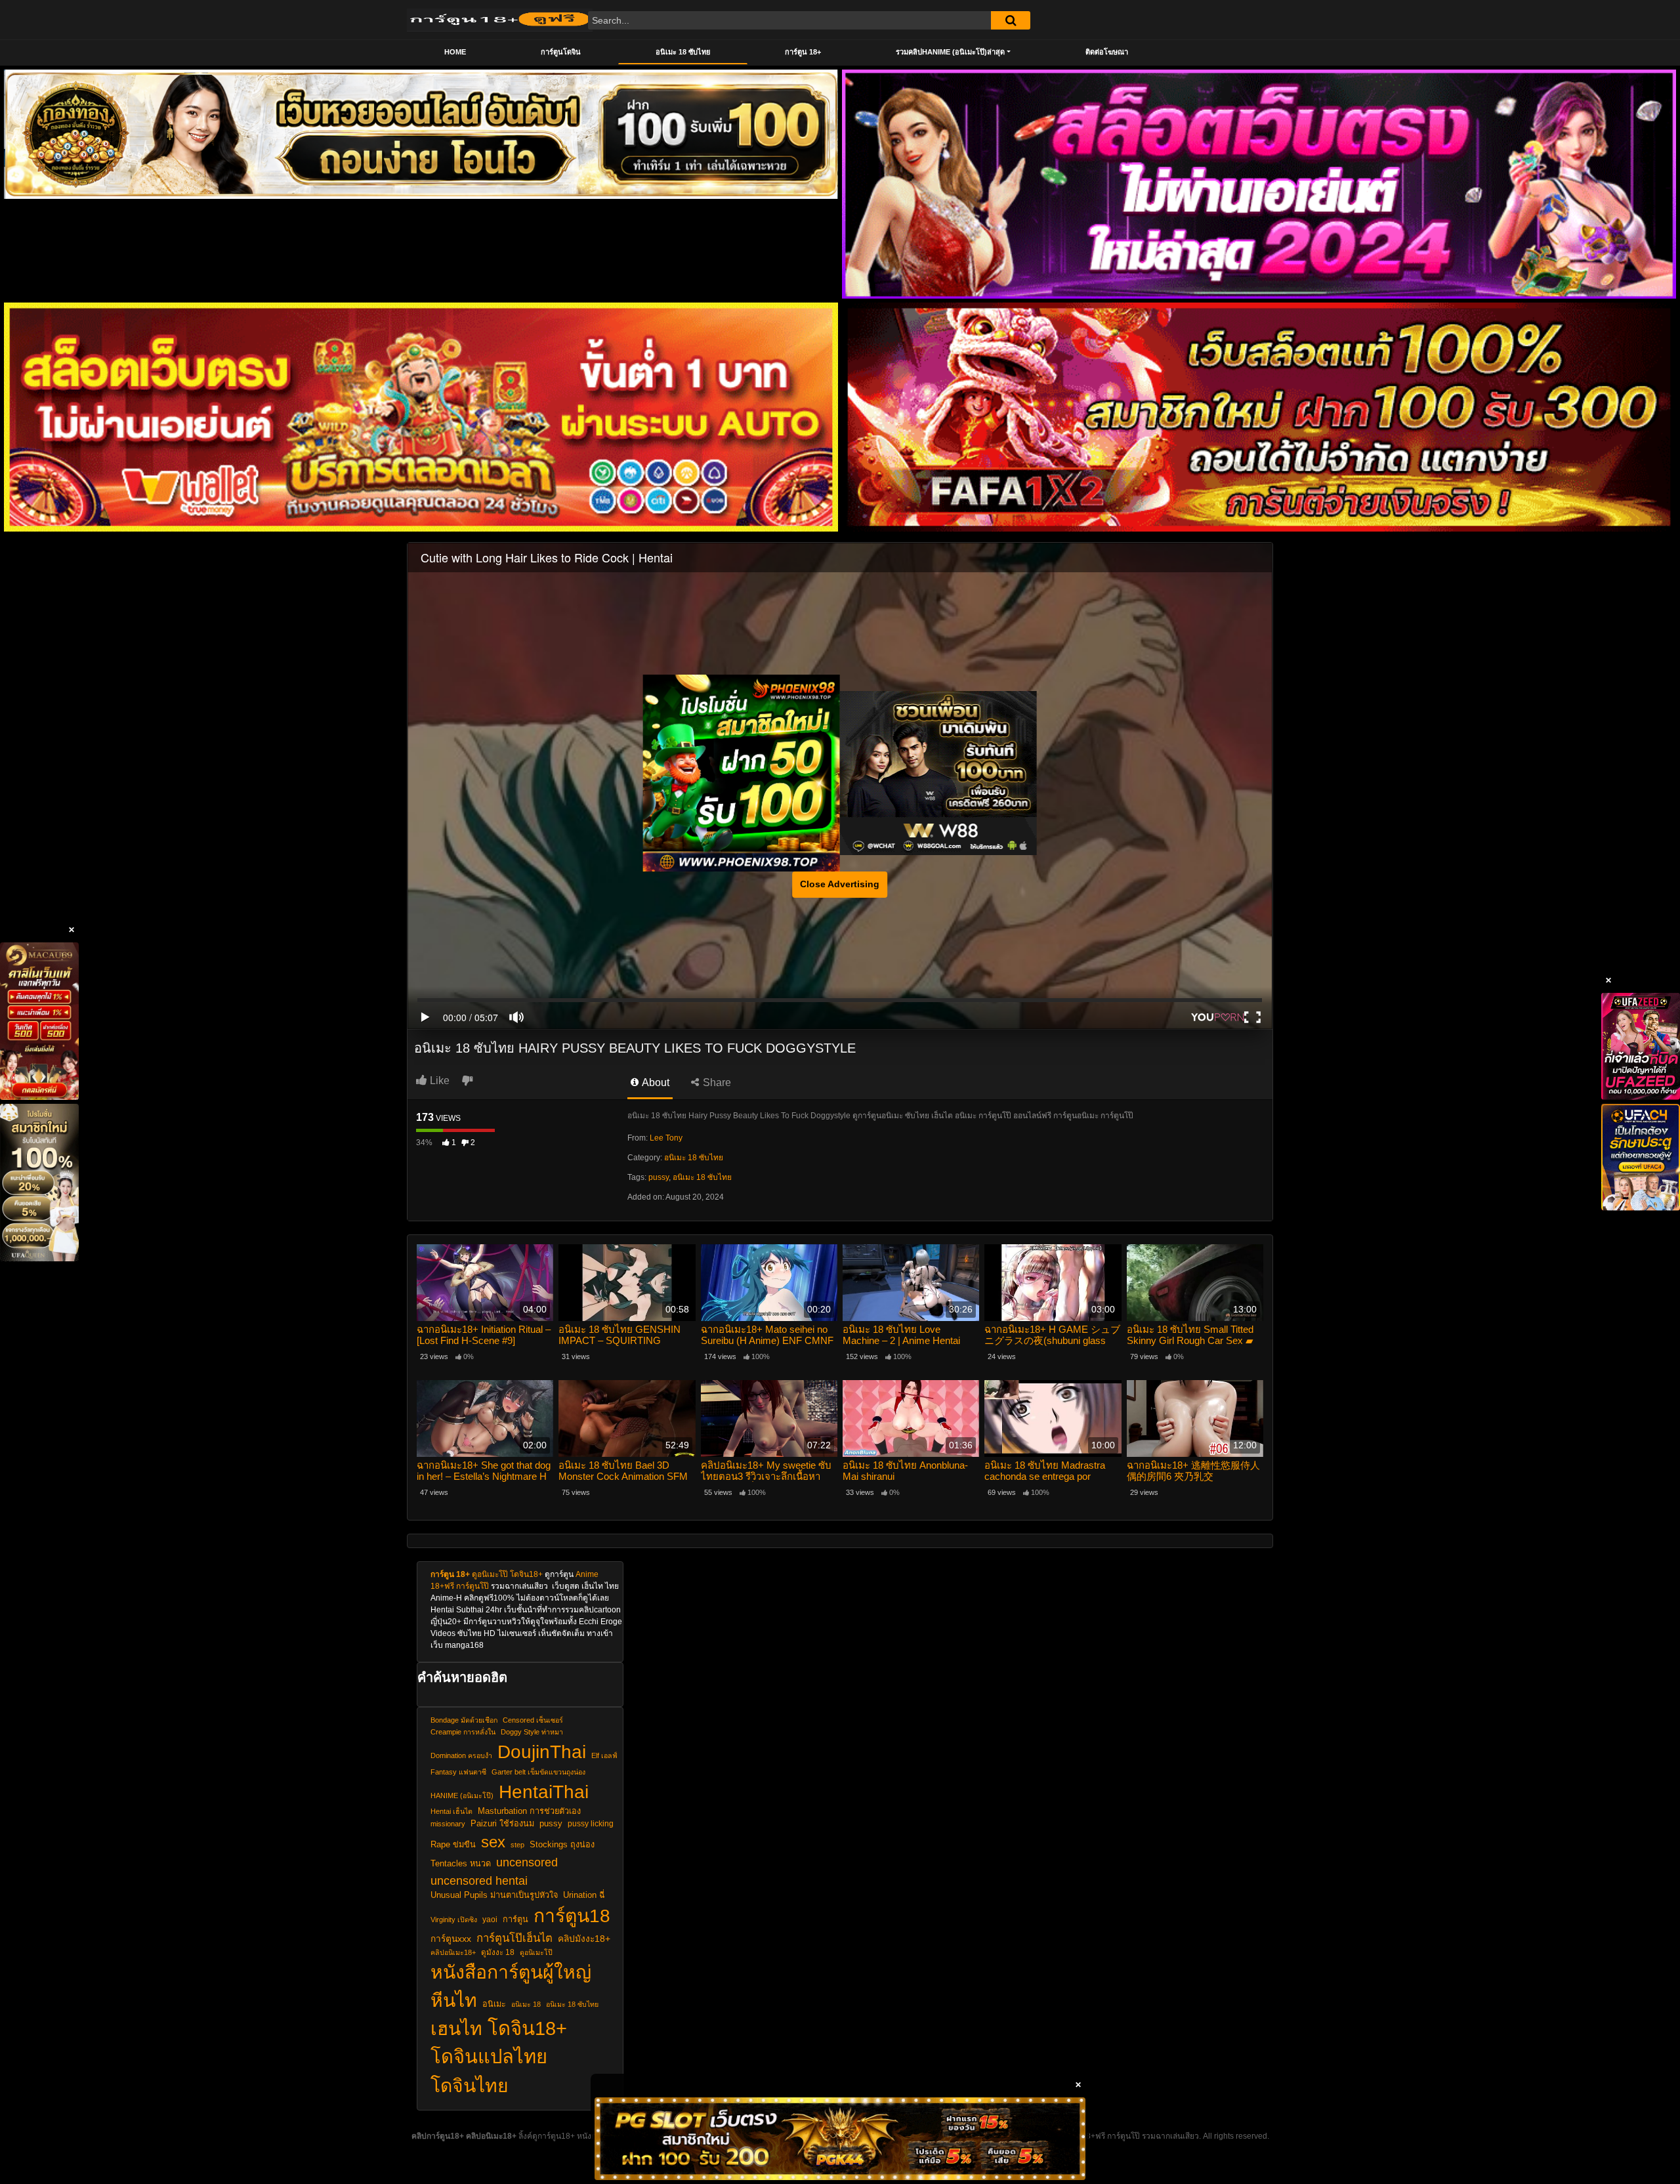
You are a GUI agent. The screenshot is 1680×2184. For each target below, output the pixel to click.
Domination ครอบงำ (461, 1755)
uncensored (527, 1862)
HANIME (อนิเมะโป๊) (462, 1795)
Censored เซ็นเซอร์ (533, 1720)
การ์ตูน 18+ (803, 52)
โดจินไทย (470, 2086)
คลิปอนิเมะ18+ (453, 1952)
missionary (448, 1824)
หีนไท (454, 2000)
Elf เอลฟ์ (604, 1755)
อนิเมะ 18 (526, 2004)
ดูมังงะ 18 (498, 1952)
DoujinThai (542, 1752)
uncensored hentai (479, 1880)
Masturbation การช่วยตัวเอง (529, 1811)
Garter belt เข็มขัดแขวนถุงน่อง (538, 1772)
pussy (659, 1177)
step (517, 1845)
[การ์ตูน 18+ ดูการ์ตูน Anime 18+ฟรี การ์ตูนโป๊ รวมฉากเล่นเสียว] (500, 20)
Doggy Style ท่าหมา (532, 1732)
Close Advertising (840, 884)
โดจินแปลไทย (489, 2057)
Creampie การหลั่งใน (463, 1732)
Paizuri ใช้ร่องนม (502, 1824)
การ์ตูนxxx (451, 1939)
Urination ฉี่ (584, 1895)
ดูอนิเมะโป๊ (490, 1574)
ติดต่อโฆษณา (1107, 52)
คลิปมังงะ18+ (584, 1939)
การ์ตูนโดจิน (561, 52)
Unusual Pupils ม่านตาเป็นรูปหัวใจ (494, 1895)
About (655, 1082)
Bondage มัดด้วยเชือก (464, 1720)
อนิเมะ (494, 2004)
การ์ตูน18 (572, 1916)
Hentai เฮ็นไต (451, 1811)
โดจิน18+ (526, 1574)
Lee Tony (666, 1138)
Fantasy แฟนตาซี (458, 1772)
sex (493, 1842)
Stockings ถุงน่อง (562, 1845)
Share (716, 1082)
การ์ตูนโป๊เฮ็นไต (514, 1938)
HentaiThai (544, 1792)
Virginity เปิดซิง (454, 1920)
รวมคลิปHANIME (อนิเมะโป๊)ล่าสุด (950, 52)
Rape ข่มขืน (453, 1845)
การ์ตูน (515, 1920)
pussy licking (591, 1823)
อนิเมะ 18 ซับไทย (683, 52)
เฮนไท (456, 2028)
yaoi (490, 1919)
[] (1011, 20)
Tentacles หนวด (461, 1864)
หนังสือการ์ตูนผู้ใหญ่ (511, 1972)
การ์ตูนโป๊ (472, 1586)
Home (455, 52)
